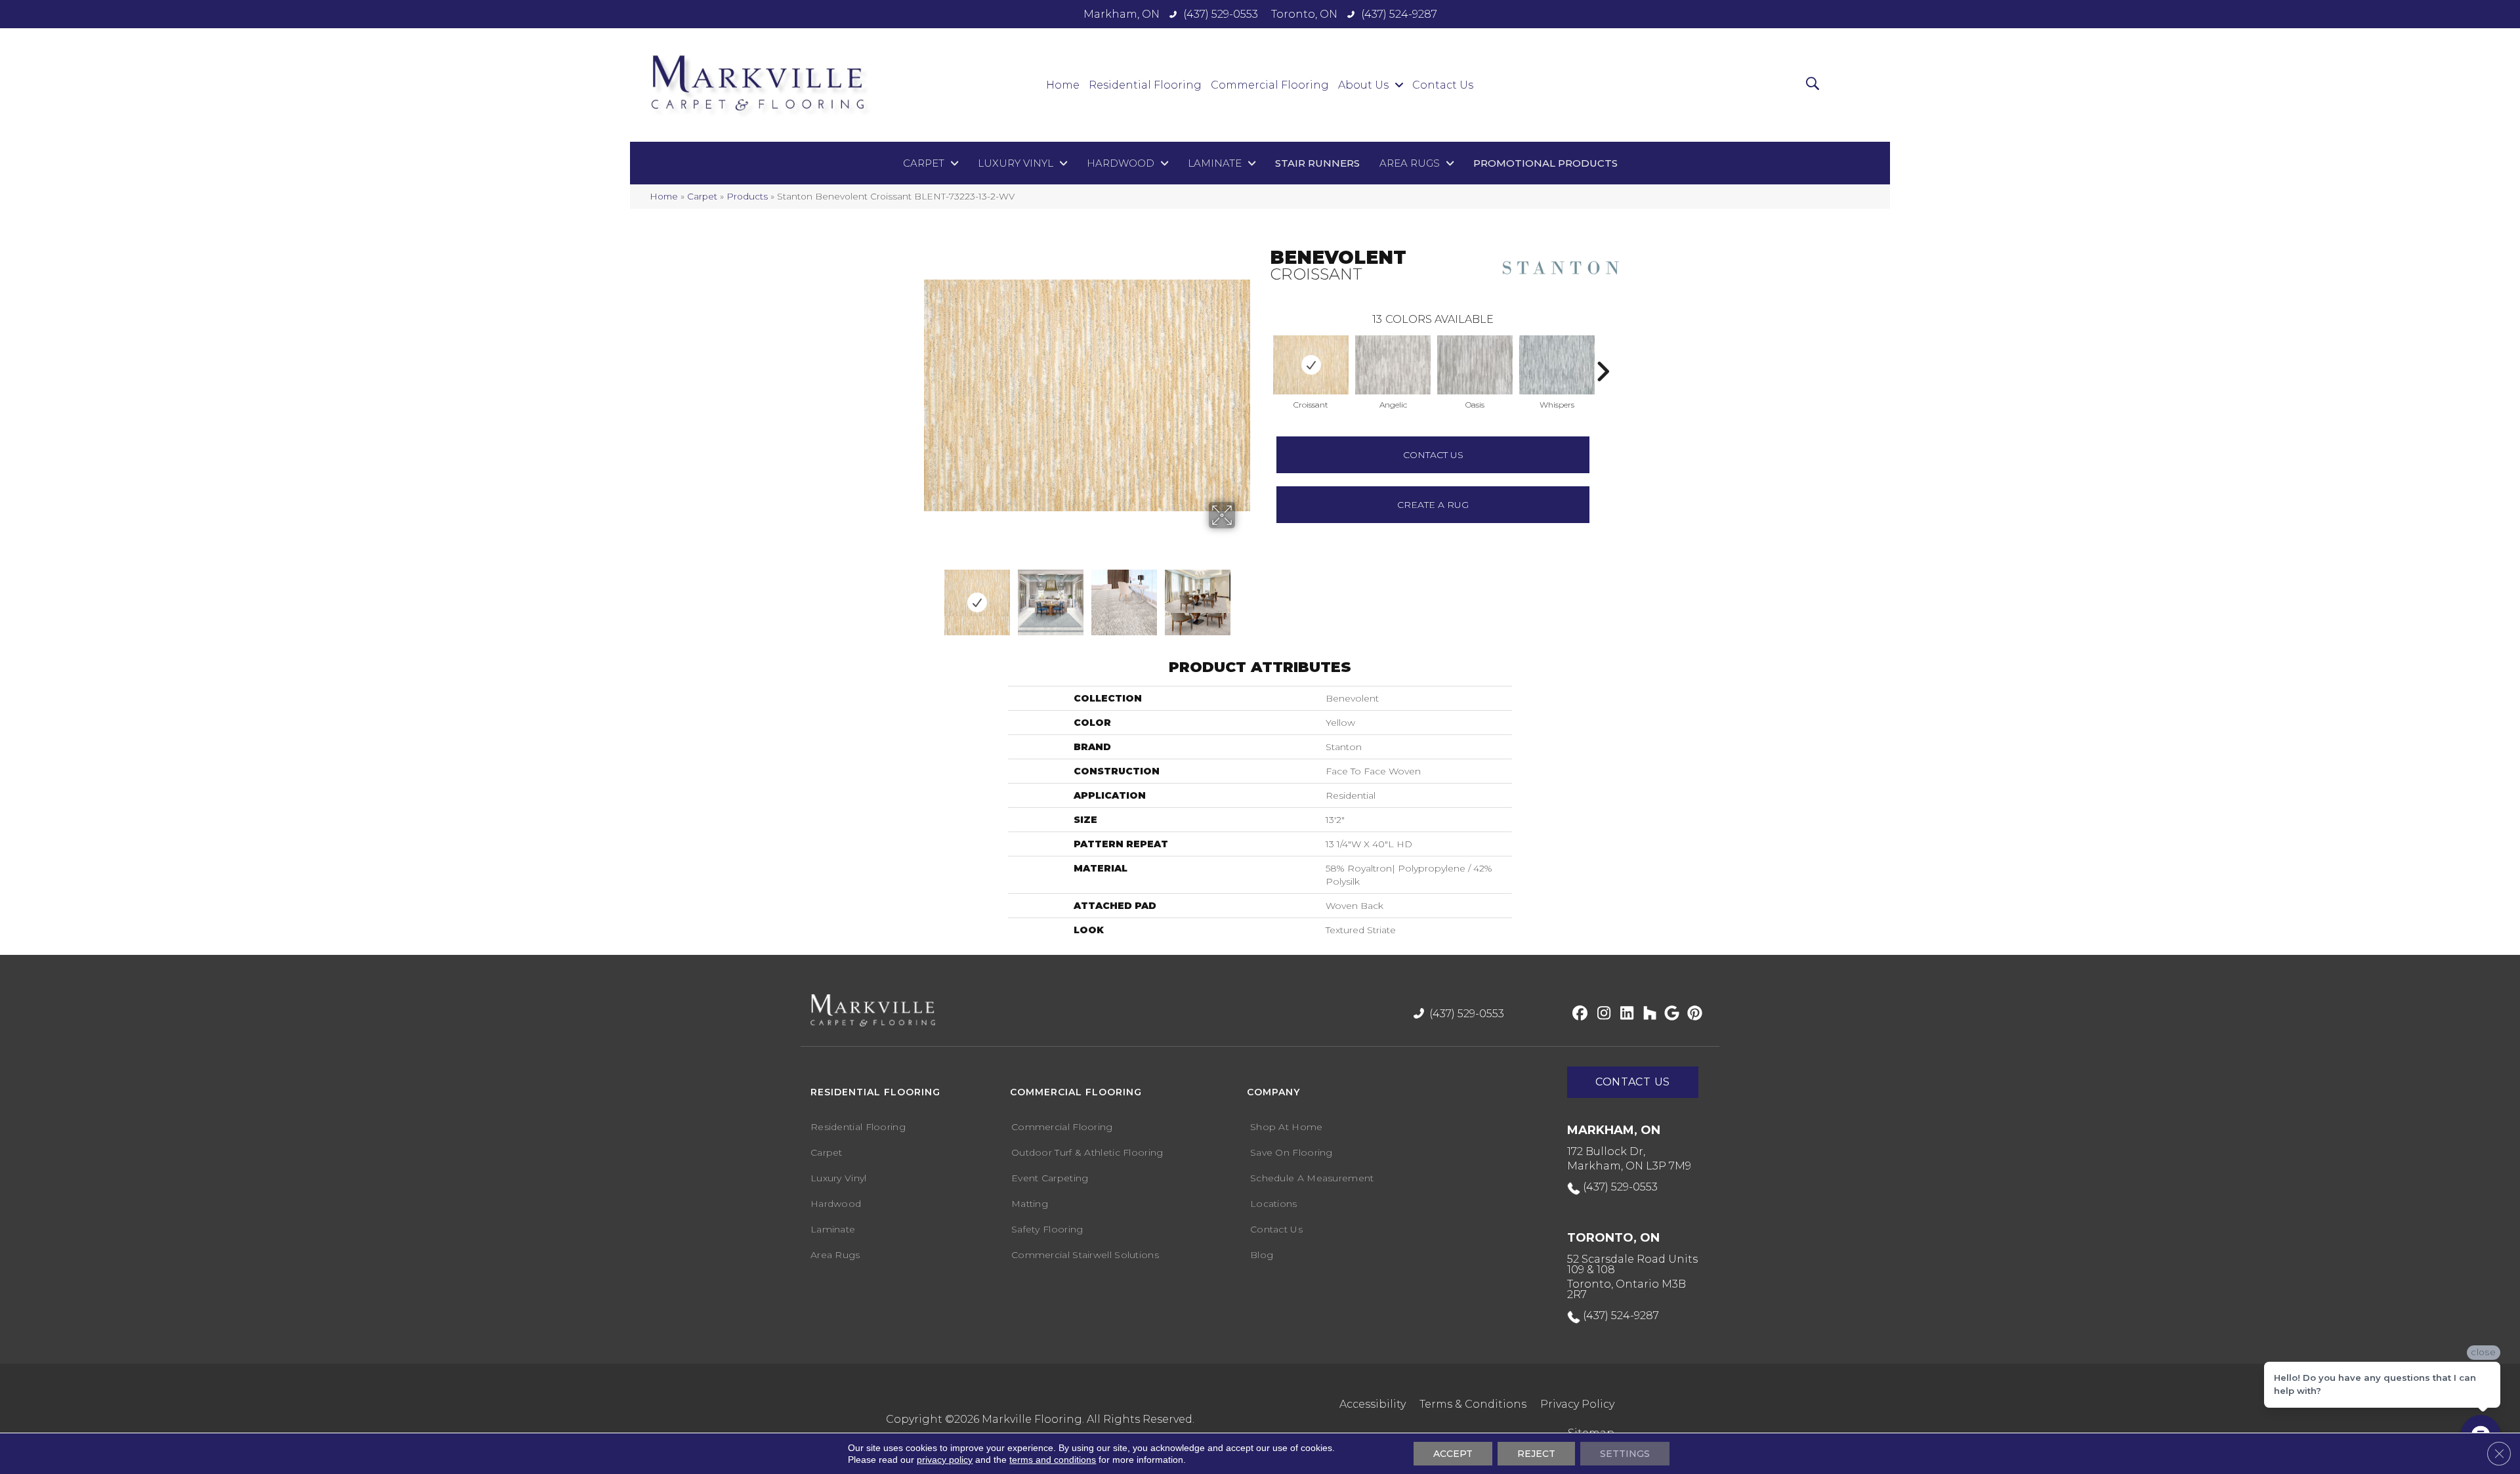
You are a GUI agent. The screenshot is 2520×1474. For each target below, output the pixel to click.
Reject (1536, 1454)
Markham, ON (1122, 14)
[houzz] (1647, 1014)
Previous (1263, 352)
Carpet (702, 196)
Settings (1625, 1454)
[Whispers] (1557, 365)
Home (664, 196)
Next (1212, 596)
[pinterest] (1693, 1014)
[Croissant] (1311, 365)
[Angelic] (1393, 365)
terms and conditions (1053, 1460)
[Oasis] (1475, 365)
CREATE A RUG (1433, 505)
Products (747, 196)
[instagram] (1601, 1014)
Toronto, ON (1304, 14)
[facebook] (1578, 1014)
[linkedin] (1624, 1014)
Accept (1453, 1454)
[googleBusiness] (1670, 1014)
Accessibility (1373, 1404)
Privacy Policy (1577, 1404)
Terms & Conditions (1473, 1404)
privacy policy (945, 1460)
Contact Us (1433, 455)
